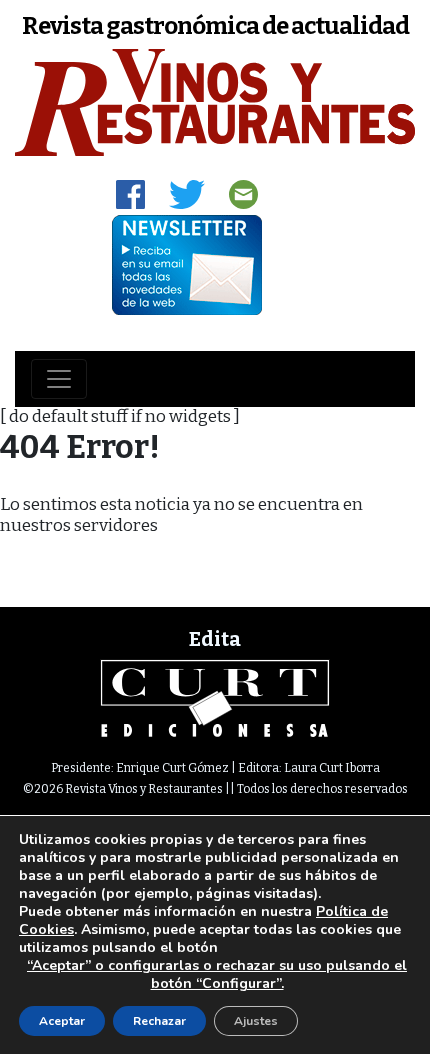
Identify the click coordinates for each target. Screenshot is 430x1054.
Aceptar (62, 1021)
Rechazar (159, 1021)
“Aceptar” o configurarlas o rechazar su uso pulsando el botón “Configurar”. (217, 975)
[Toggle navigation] (59, 379)
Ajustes (256, 1021)
